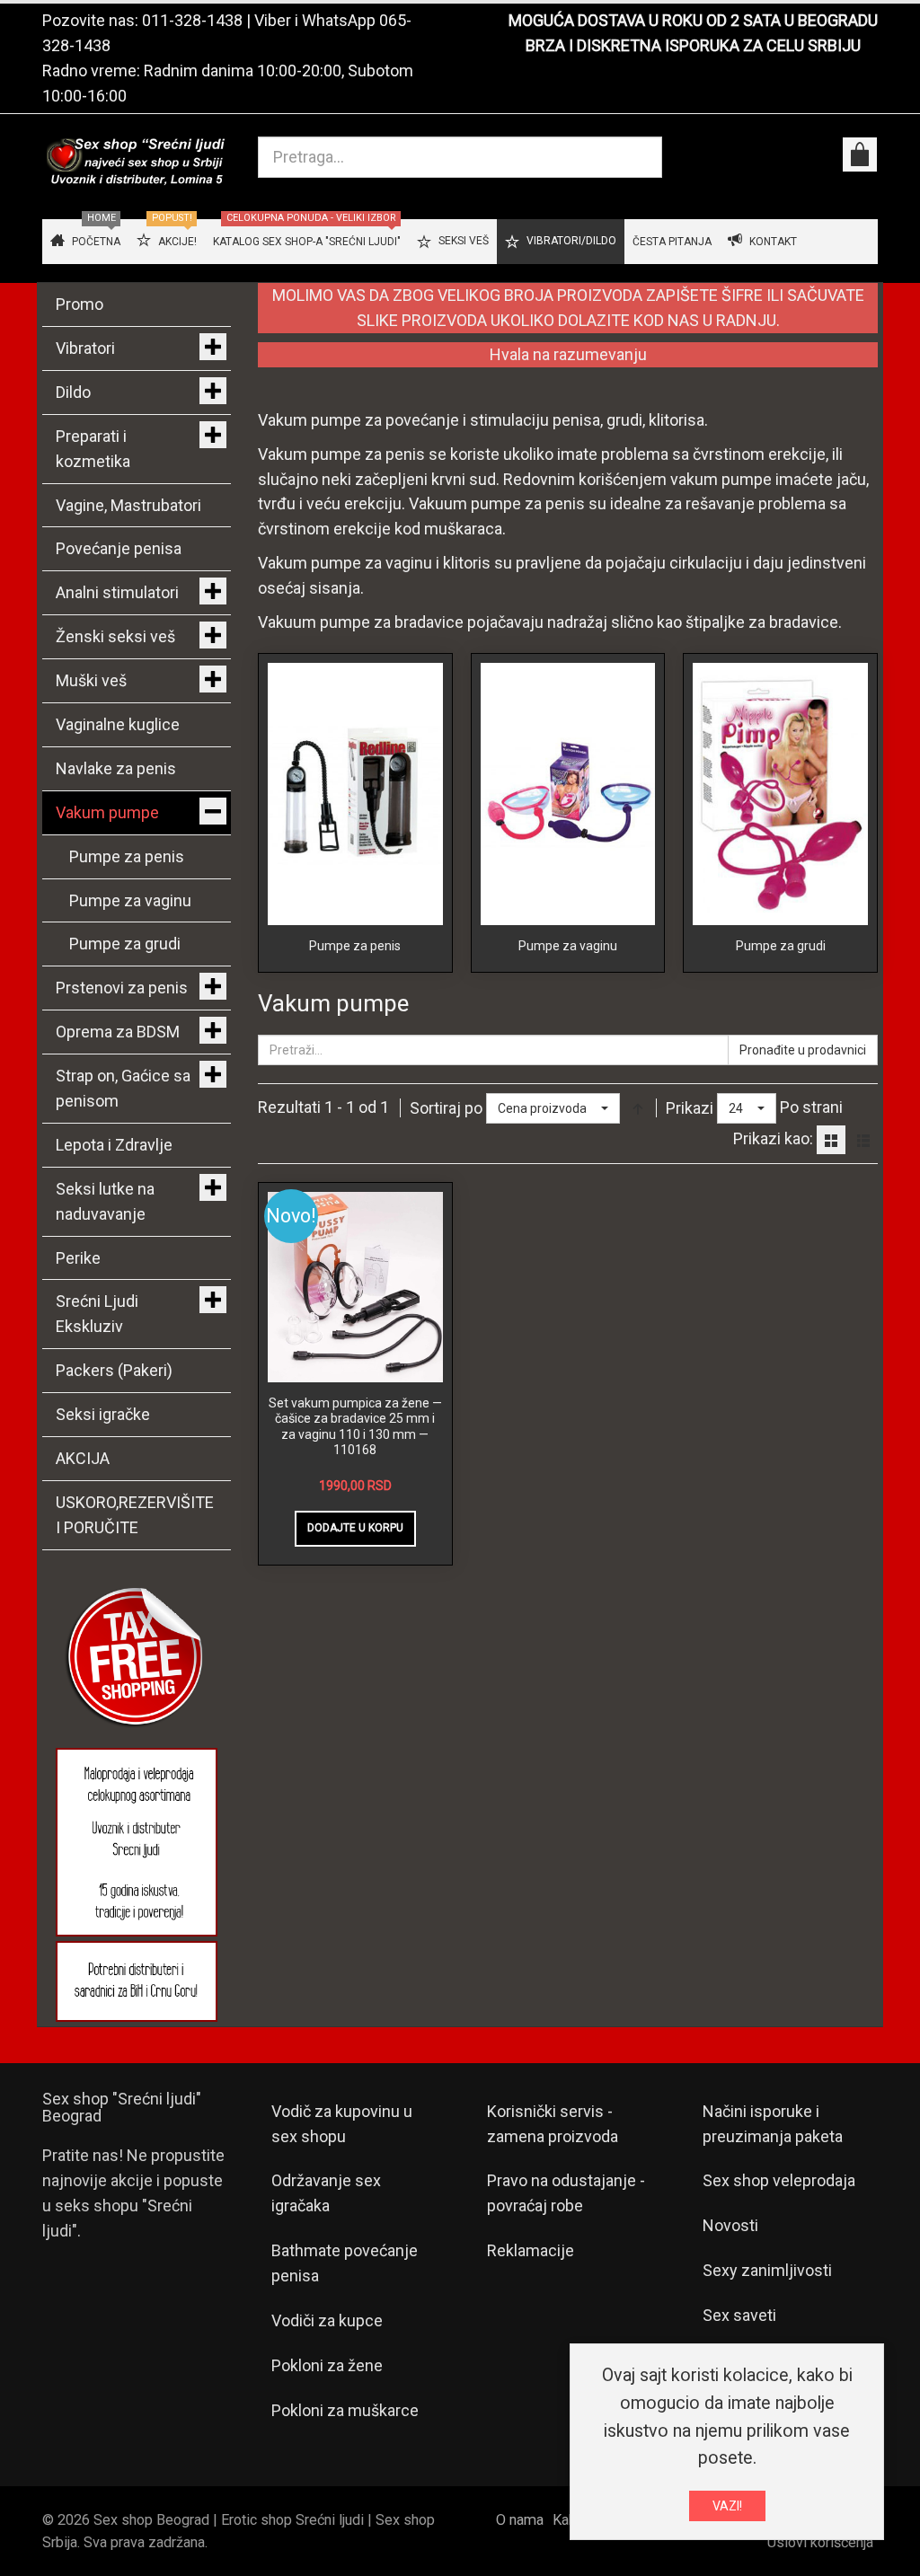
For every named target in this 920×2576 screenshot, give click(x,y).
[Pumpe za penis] (355, 793)
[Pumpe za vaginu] (568, 793)
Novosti (730, 2225)
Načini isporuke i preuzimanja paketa (773, 2124)
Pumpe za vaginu (568, 946)
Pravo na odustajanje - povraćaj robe (566, 2193)
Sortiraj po (446, 1108)
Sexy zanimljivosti (767, 2270)
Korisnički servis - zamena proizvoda (553, 2124)
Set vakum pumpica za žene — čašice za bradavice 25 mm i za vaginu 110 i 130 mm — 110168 (355, 1427)
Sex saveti (739, 2315)
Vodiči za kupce (327, 2320)
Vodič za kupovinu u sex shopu (342, 2124)
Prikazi (690, 1108)
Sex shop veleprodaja (779, 2180)
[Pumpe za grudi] (780, 793)
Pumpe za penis (355, 946)
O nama (520, 2520)
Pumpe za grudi (781, 946)
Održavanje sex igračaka (326, 2193)
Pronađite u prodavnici (803, 1050)
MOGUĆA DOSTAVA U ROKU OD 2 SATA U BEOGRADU (693, 20)
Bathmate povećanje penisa (345, 2263)
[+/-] (638, 1108)
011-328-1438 (192, 20)
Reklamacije (531, 2250)
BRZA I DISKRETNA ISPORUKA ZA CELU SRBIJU (693, 45)
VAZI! (727, 2506)
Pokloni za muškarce (345, 2410)
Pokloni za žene (327, 2365)
